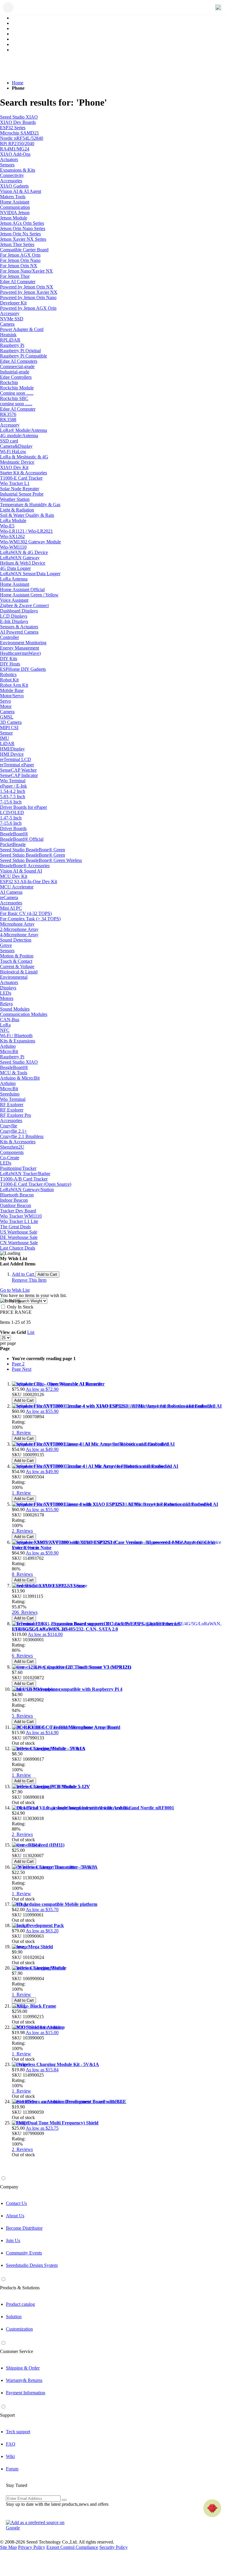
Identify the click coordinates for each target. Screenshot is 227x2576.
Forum (12, 2469)
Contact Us (16, 2203)
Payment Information (26, 2393)
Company (9, 2187)
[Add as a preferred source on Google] (38, 2525)
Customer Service (17, 2351)
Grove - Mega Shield (32, 1947)
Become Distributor (24, 2228)
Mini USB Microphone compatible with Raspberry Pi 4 (67, 1689)
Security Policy (113, 2547)
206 (25, 1612)
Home (18, 83)
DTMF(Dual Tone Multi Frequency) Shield (55, 2123)
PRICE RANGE (16, 1312)
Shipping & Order (23, 2368)
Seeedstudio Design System (32, 2265)
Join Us (13, 2240)
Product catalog (20, 2304)
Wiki (10, 2456)
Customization (19, 2329)
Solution (14, 2317)
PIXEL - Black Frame (34, 2006)
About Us (15, 2216)
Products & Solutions (20, 2288)
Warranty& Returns (24, 2380)
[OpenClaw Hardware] (212, 2508)
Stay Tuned (17, 2485)
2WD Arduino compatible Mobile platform (55, 1904)
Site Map (8, 2547)
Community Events (24, 2253)
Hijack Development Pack (38, 1925)
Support (7, 2415)
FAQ (11, 2444)
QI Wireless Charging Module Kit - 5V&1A (55, 2064)
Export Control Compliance (72, 2547)
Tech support (18, 2432)
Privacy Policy (32, 2547)
